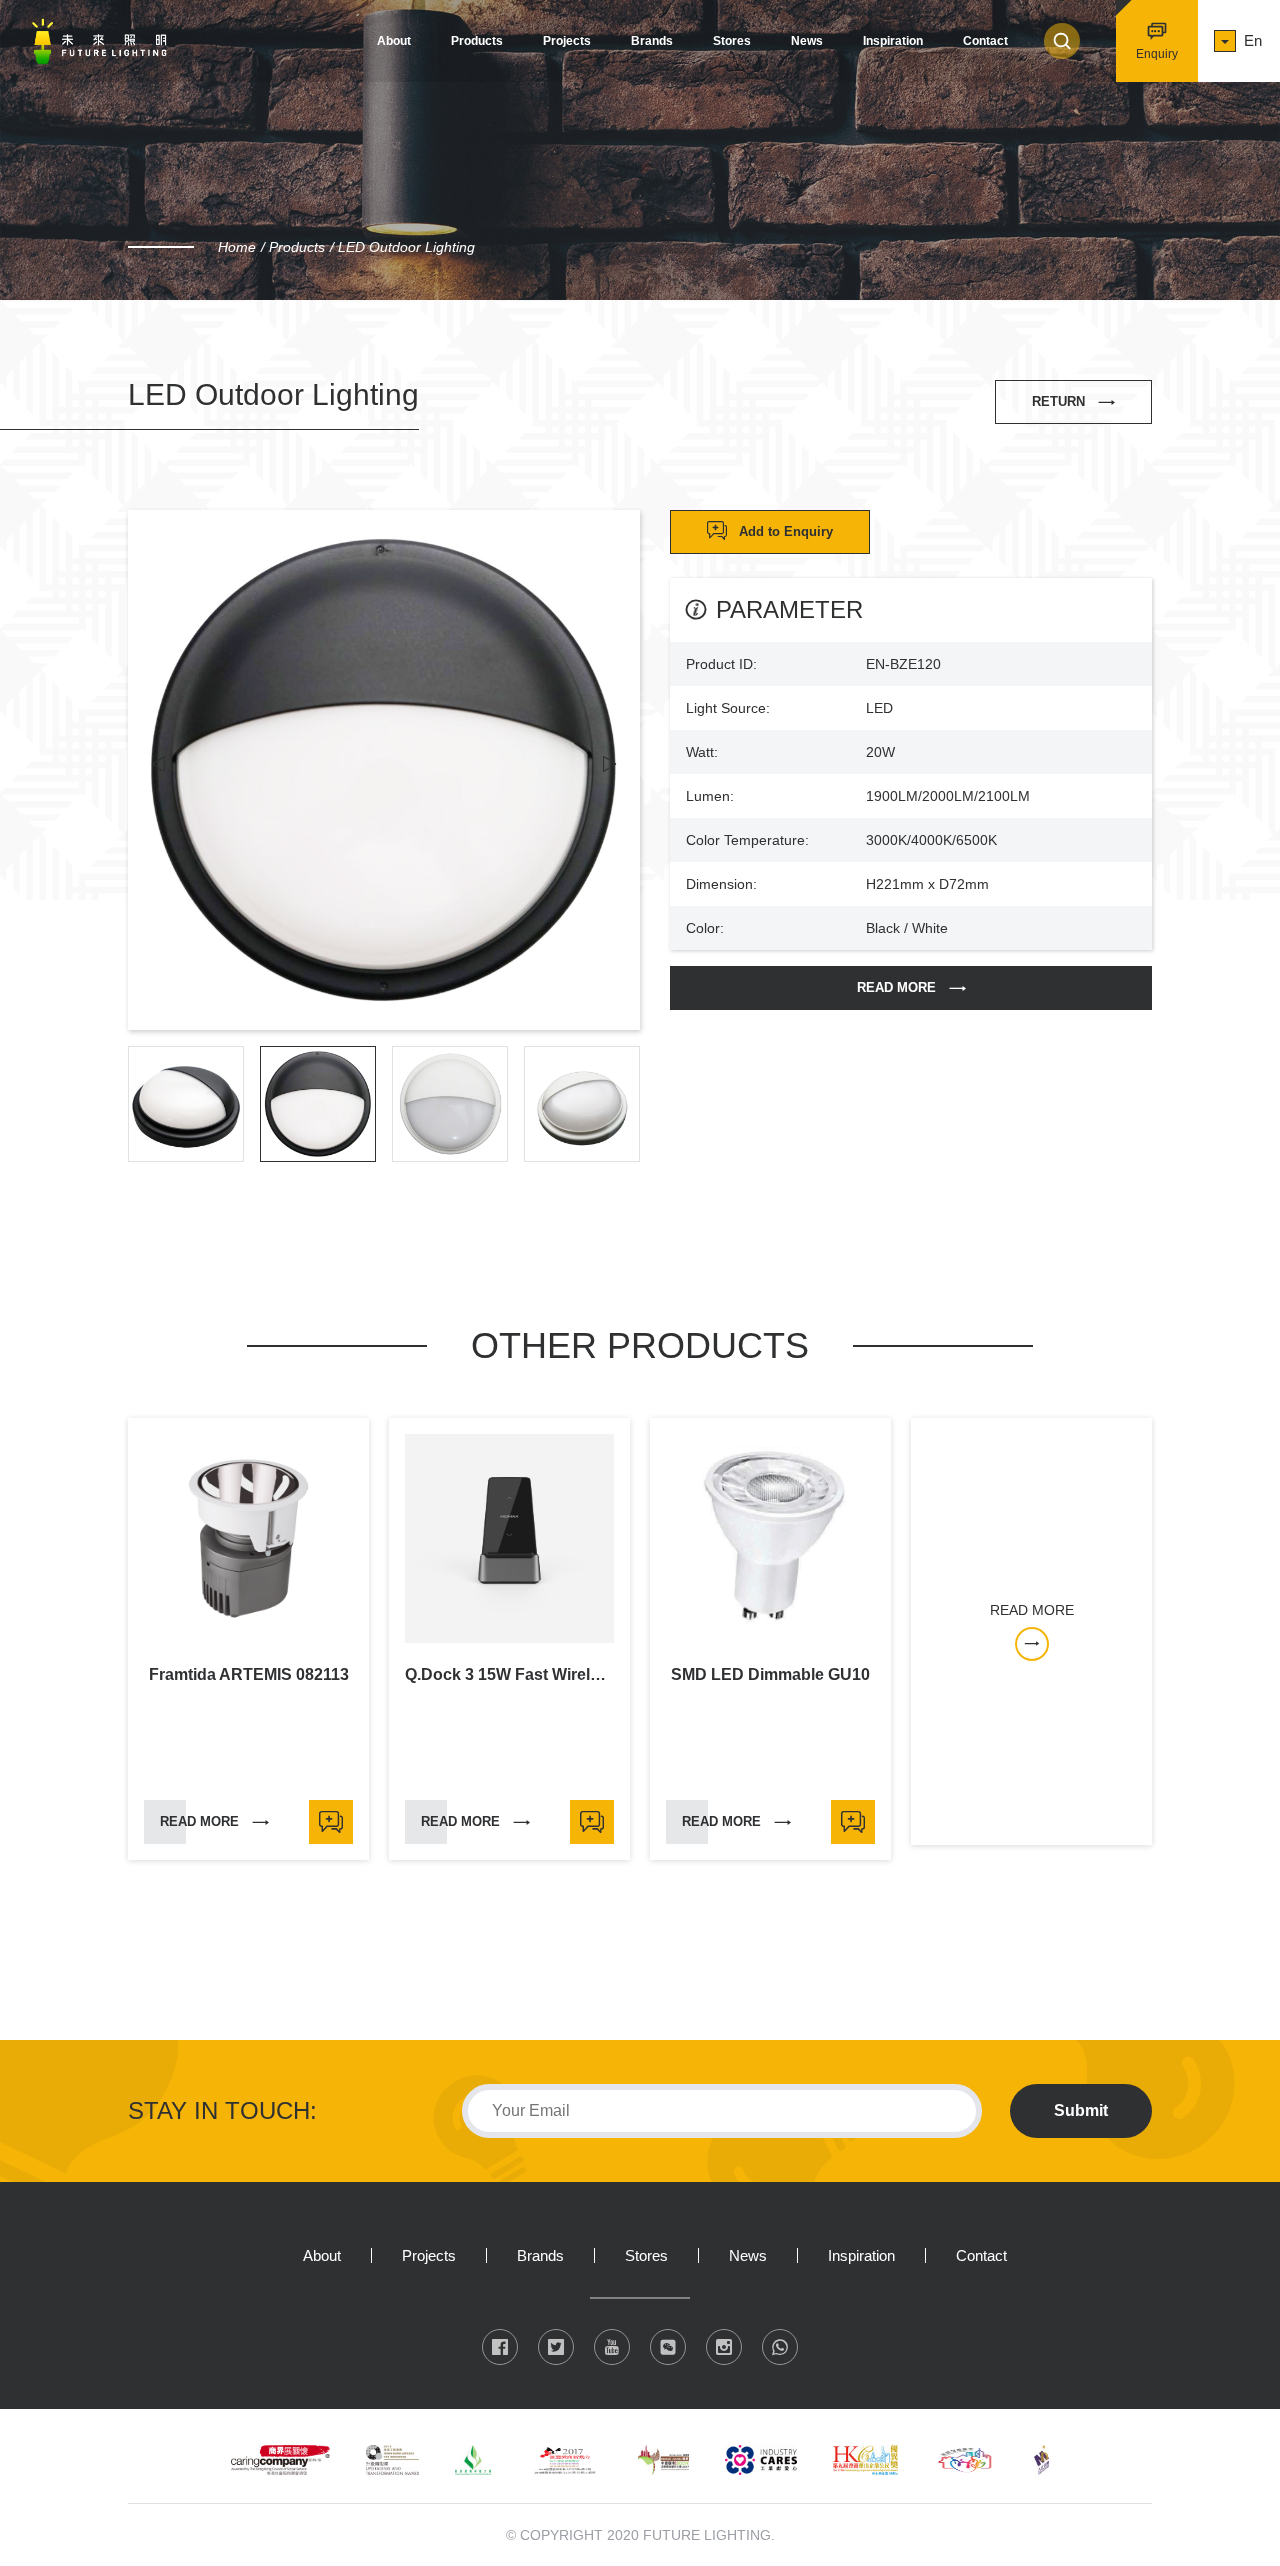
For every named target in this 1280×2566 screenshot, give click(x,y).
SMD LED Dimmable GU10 (770, 1675)
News (807, 41)
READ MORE (896, 987)
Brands (652, 41)
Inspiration (893, 41)
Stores (732, 41)
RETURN (1058, 401)
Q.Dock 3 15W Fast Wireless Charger (509, 1675)
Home (237, 247)
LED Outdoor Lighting (406, 247)
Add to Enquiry (786, 531)
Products (477, 41)
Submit (1081, 2110)
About (394, 41)
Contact (985, 41)
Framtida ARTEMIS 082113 (249, 1675)
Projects (567, 41)
